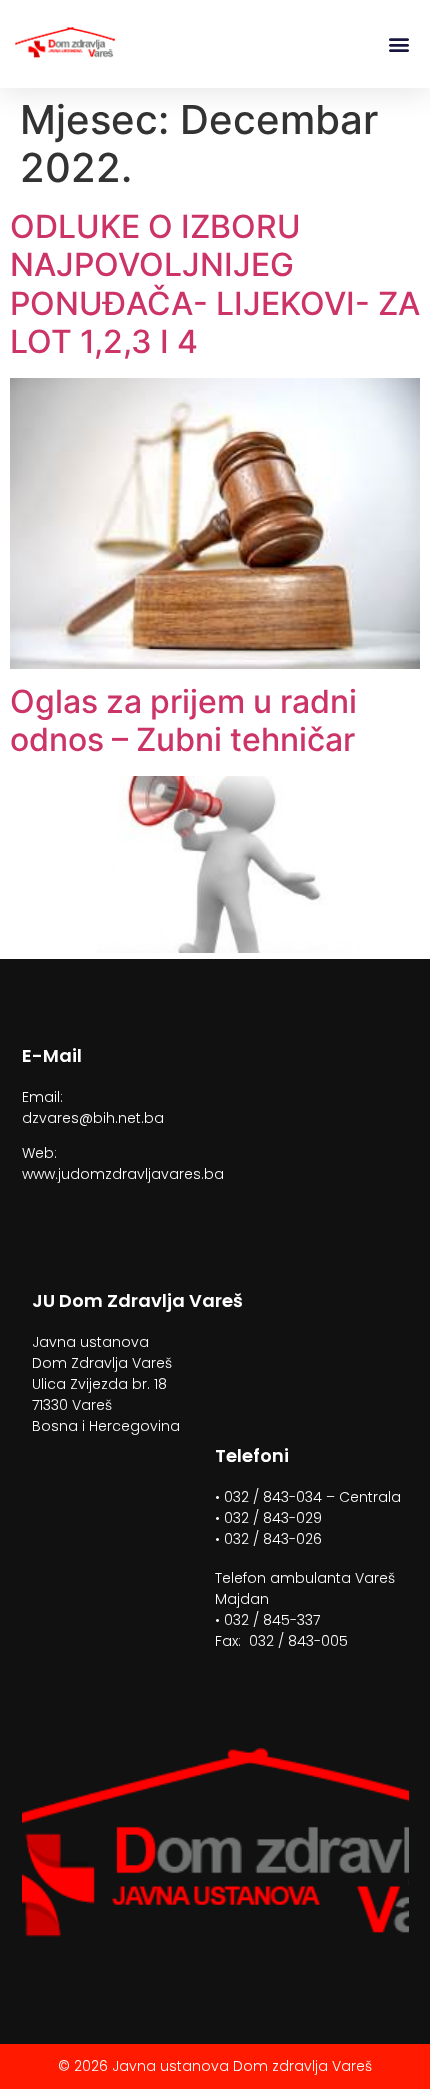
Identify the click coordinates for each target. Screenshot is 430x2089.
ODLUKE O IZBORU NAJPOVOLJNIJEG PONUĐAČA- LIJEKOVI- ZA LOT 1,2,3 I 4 (215, 284)
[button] (398, 44)
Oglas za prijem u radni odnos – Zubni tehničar (183, 720)
